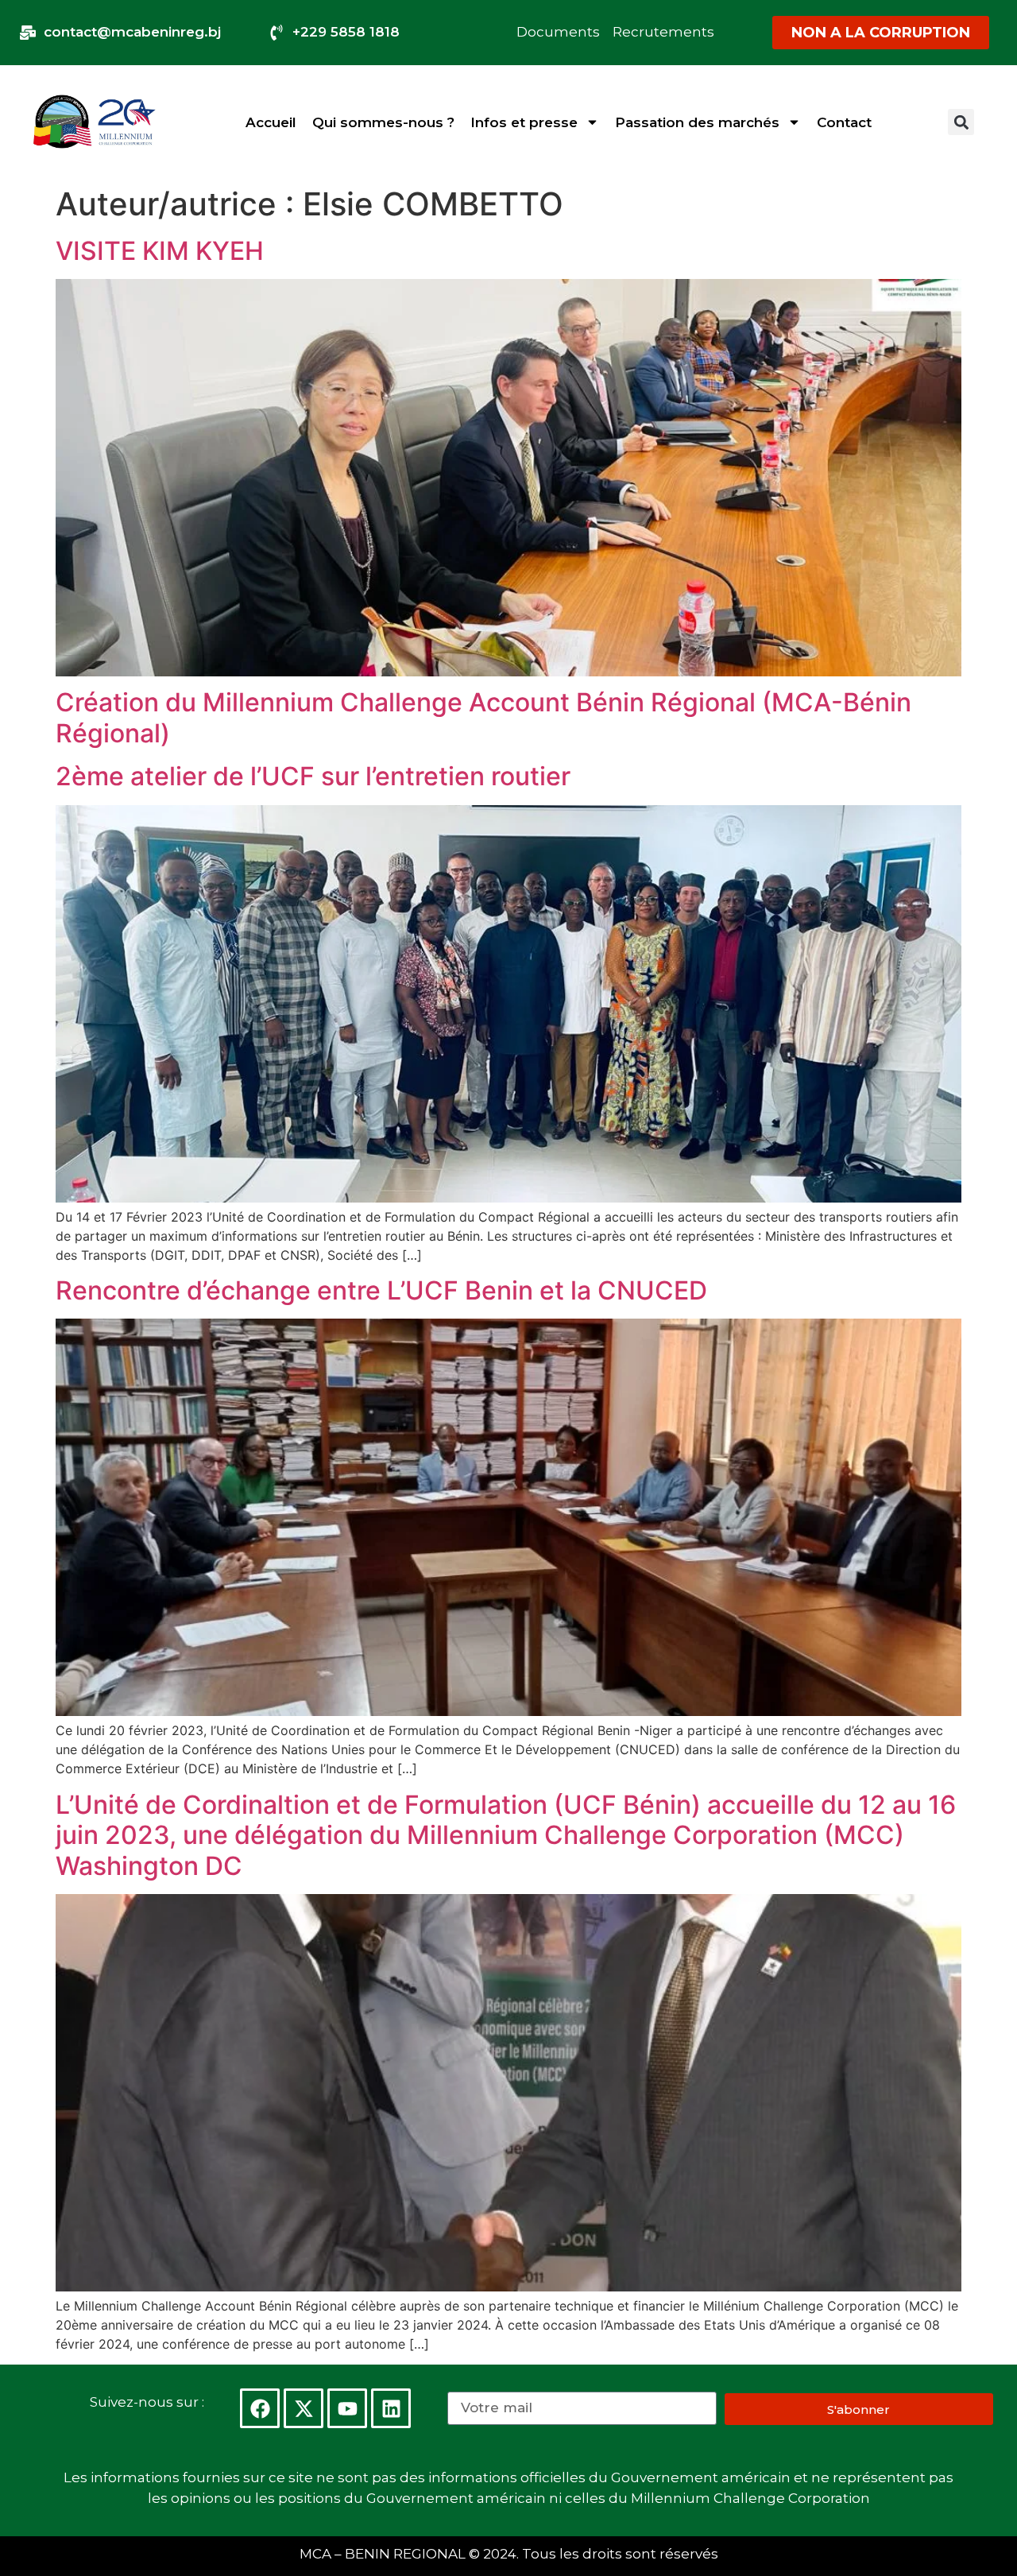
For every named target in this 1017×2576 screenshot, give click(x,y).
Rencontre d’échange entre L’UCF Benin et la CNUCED (381, 1290)
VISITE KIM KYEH (160, 251)
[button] (961, 122)
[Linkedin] (391, 2408)
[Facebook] (260, 2408)
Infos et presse (524, 122)
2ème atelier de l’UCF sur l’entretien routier (313, 776)
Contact (844, 122)
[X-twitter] (304, 2408)
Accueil (271, 122)
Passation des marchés (697, 122)
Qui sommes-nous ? (383, 122)
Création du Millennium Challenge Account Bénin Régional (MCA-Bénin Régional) (483, 717)
